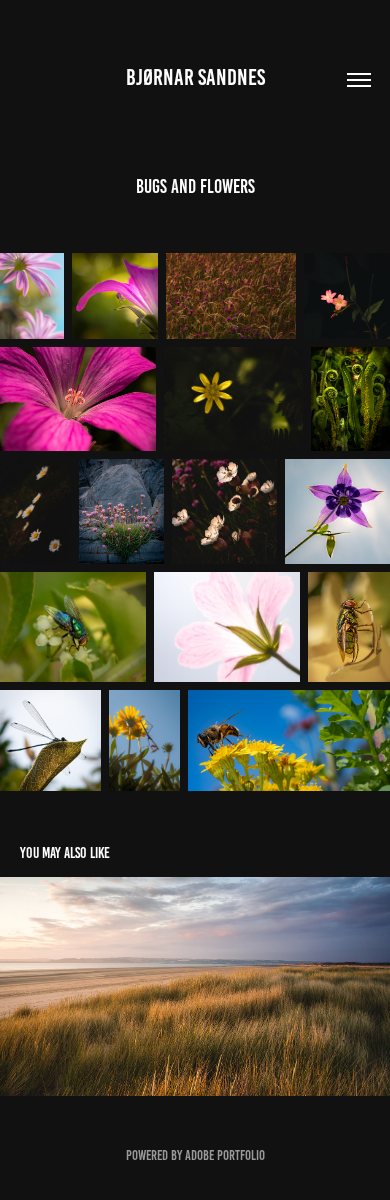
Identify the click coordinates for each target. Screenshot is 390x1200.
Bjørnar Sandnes (195, 77)
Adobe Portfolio (225, 1155)
